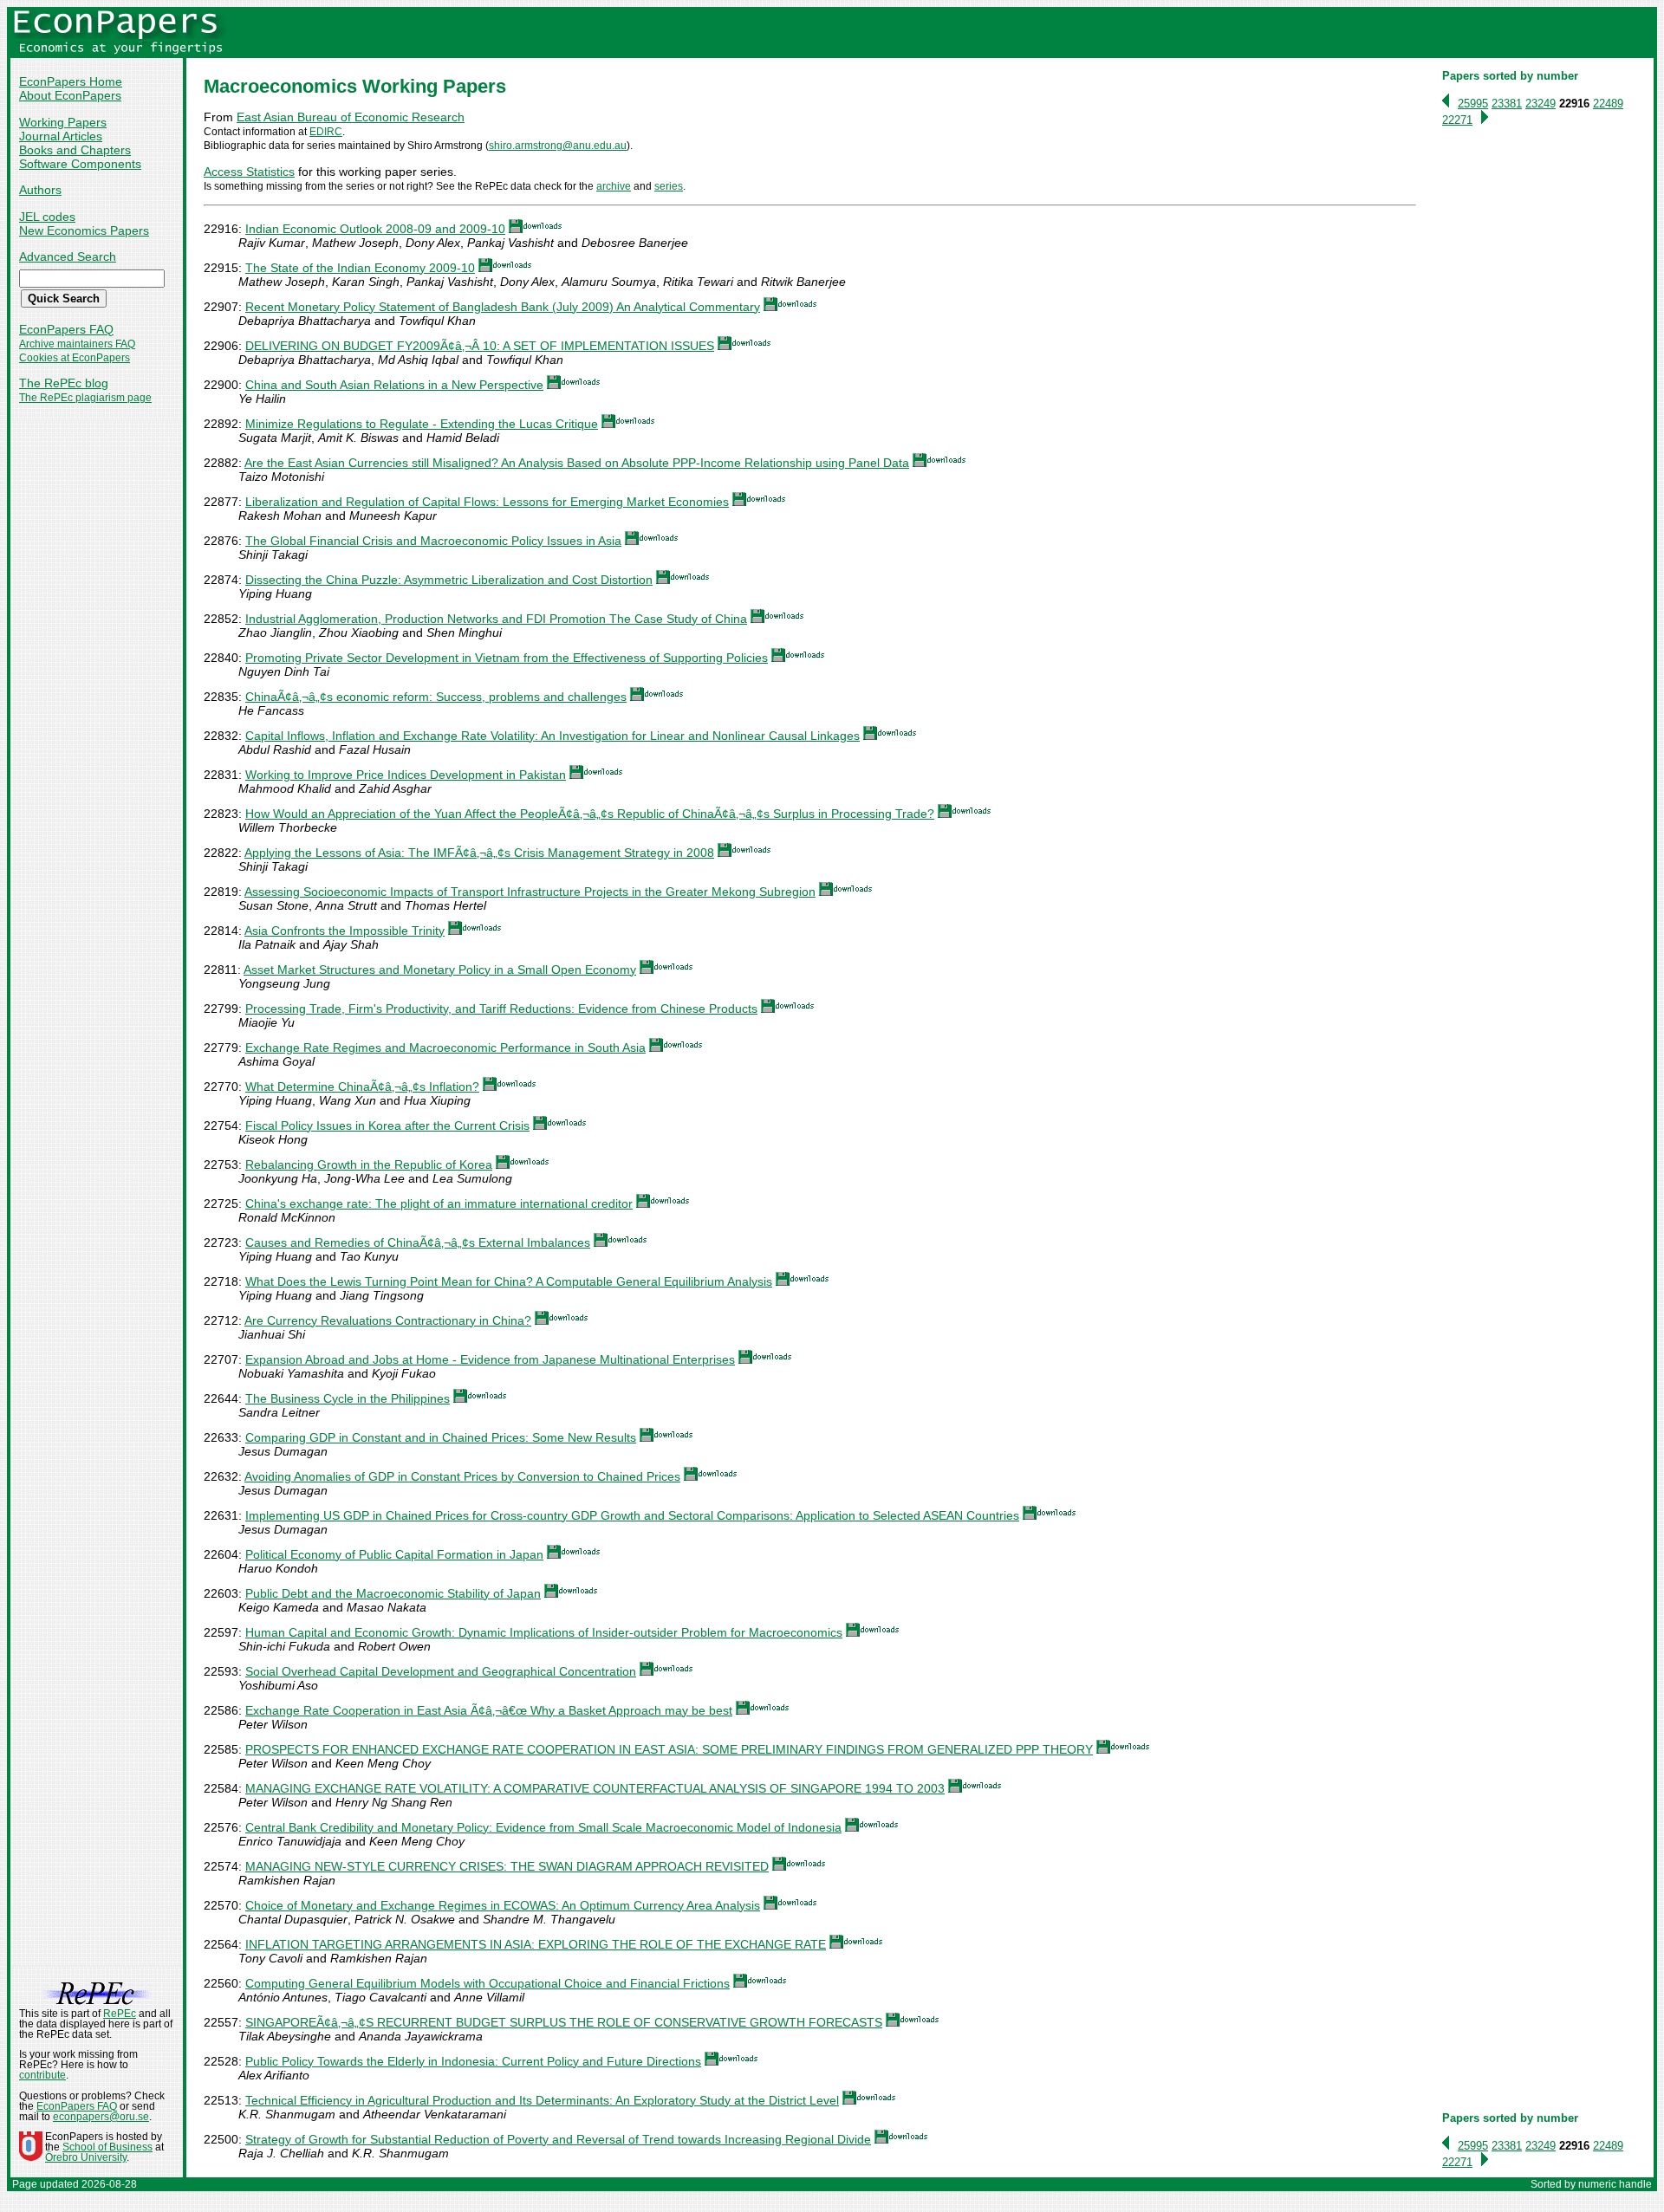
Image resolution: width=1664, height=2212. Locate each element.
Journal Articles (61, 136)
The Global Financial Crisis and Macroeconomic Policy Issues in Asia (433, 541)
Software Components (80, 164)
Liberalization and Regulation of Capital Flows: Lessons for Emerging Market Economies (487, 502)
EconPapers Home (71, 81)
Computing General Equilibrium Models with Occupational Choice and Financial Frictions (487, 1983)
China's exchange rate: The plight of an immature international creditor (439, 1203)
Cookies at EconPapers (75, 358)
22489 (1608, 104)
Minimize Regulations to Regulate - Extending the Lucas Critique (422, 424)
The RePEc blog (64, 383)
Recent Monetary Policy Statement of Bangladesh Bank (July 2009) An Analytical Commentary (503, 307)
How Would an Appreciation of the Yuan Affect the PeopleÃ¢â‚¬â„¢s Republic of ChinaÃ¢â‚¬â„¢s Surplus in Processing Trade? (590, 814)
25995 (1473, 104)
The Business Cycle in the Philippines (348, 1398)
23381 (1507, 104)
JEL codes (47, 217)
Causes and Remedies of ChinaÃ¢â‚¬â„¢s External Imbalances (418, 1242)
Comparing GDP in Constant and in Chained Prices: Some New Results (441, 1437)
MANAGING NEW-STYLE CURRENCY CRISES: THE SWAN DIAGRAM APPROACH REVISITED (507, 1866)
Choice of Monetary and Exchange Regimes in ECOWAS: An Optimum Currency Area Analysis (503, 1905)
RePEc (120, 2014)
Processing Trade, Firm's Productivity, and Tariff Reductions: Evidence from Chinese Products (501, 1009)
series (669, 186)
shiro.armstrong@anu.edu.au (558, 146)
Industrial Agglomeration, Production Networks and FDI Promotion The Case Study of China (496, 619)
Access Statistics (249, 172)
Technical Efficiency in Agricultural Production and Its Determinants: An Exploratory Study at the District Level (542, 2100)
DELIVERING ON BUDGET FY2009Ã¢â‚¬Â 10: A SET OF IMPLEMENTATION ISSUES (480, 346)
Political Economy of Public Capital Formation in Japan (394, 1554)
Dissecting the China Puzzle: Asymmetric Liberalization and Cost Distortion (449, 580)
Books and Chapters (75, 150)
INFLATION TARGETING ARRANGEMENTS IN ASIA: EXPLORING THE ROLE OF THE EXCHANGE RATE (536, 1944)
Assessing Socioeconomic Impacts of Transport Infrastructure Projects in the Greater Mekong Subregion (530, 892)
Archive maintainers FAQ (77, 344)
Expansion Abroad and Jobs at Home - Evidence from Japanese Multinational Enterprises (490, 1359)
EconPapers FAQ (66, 329)
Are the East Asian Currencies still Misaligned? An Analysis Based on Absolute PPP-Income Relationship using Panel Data (577, 463)
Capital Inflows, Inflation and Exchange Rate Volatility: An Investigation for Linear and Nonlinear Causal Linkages (552, 736)
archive (614, 186)
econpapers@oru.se (101, 2117)
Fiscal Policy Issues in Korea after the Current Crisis (387, 1125)
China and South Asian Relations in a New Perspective (394, 385)
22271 (1457, 120)
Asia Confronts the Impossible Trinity (344, 931)
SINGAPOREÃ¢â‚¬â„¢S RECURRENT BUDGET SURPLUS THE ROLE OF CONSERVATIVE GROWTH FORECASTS (564, 2022)
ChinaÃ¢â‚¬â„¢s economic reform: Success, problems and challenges (436, 697)
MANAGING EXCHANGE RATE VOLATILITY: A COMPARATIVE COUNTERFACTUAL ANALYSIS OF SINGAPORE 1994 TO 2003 (595, 1788)
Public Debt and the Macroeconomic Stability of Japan (393, 1593)
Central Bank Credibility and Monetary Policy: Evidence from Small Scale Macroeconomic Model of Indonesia (543, 1827)
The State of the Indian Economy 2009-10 (360, 268)
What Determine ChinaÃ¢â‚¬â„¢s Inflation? (362, 1087)
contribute (42, 2075)
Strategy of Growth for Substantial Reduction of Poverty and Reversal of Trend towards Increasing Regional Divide (558, 2139)
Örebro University (86, 2157)
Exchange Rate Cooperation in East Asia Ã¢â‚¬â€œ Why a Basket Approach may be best (489, 1710)
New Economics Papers (84, 230)
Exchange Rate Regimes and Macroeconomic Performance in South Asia (445, 1048)
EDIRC (326, 132)
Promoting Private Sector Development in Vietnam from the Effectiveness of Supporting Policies (507, 658)
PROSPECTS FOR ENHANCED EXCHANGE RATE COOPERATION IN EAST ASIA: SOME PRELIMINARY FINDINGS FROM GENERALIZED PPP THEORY (669, 1749)
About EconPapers (70, 95)
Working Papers (63, 122)
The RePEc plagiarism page (85, 398)
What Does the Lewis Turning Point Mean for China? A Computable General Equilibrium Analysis (509, 1281)
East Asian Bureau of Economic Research (351, 117)
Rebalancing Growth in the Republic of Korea (369, 1164)
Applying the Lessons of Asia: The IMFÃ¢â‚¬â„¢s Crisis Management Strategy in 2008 (479, 853)
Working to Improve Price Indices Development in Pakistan (406, 775)
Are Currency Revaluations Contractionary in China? (388, 1320)
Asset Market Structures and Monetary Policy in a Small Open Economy (440, 970)
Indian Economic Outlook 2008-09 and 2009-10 (375, 229)
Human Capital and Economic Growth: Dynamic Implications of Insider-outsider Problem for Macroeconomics (544, 1632)
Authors (40, 190)
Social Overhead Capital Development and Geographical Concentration (441, 1671)
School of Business (107, 2147)
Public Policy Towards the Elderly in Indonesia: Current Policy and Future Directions (473, 2061)
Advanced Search (68, 256)
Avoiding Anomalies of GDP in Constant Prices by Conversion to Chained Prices (462, 1476)
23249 (1540, 104)
